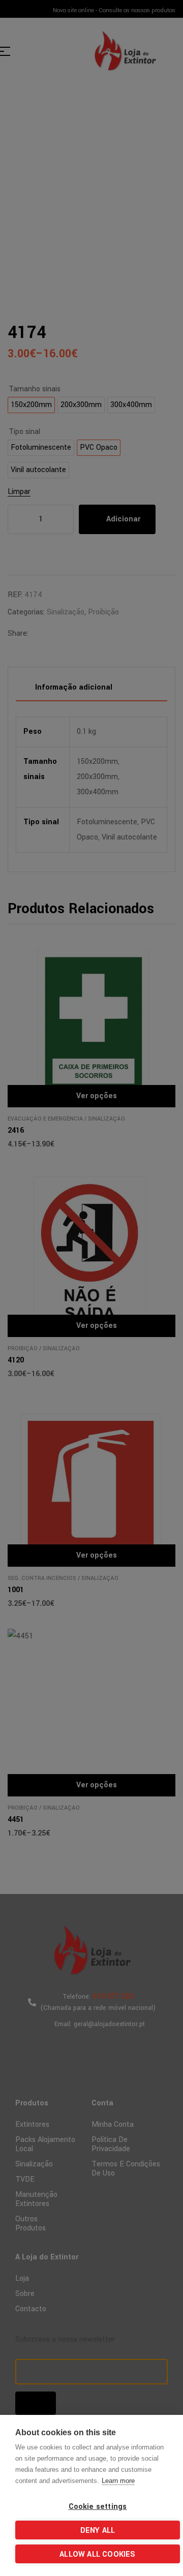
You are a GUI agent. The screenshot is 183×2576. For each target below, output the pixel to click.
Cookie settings (98, 2507)
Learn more (118, 2481)
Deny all (98, 2531)
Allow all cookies (97, 2554)
